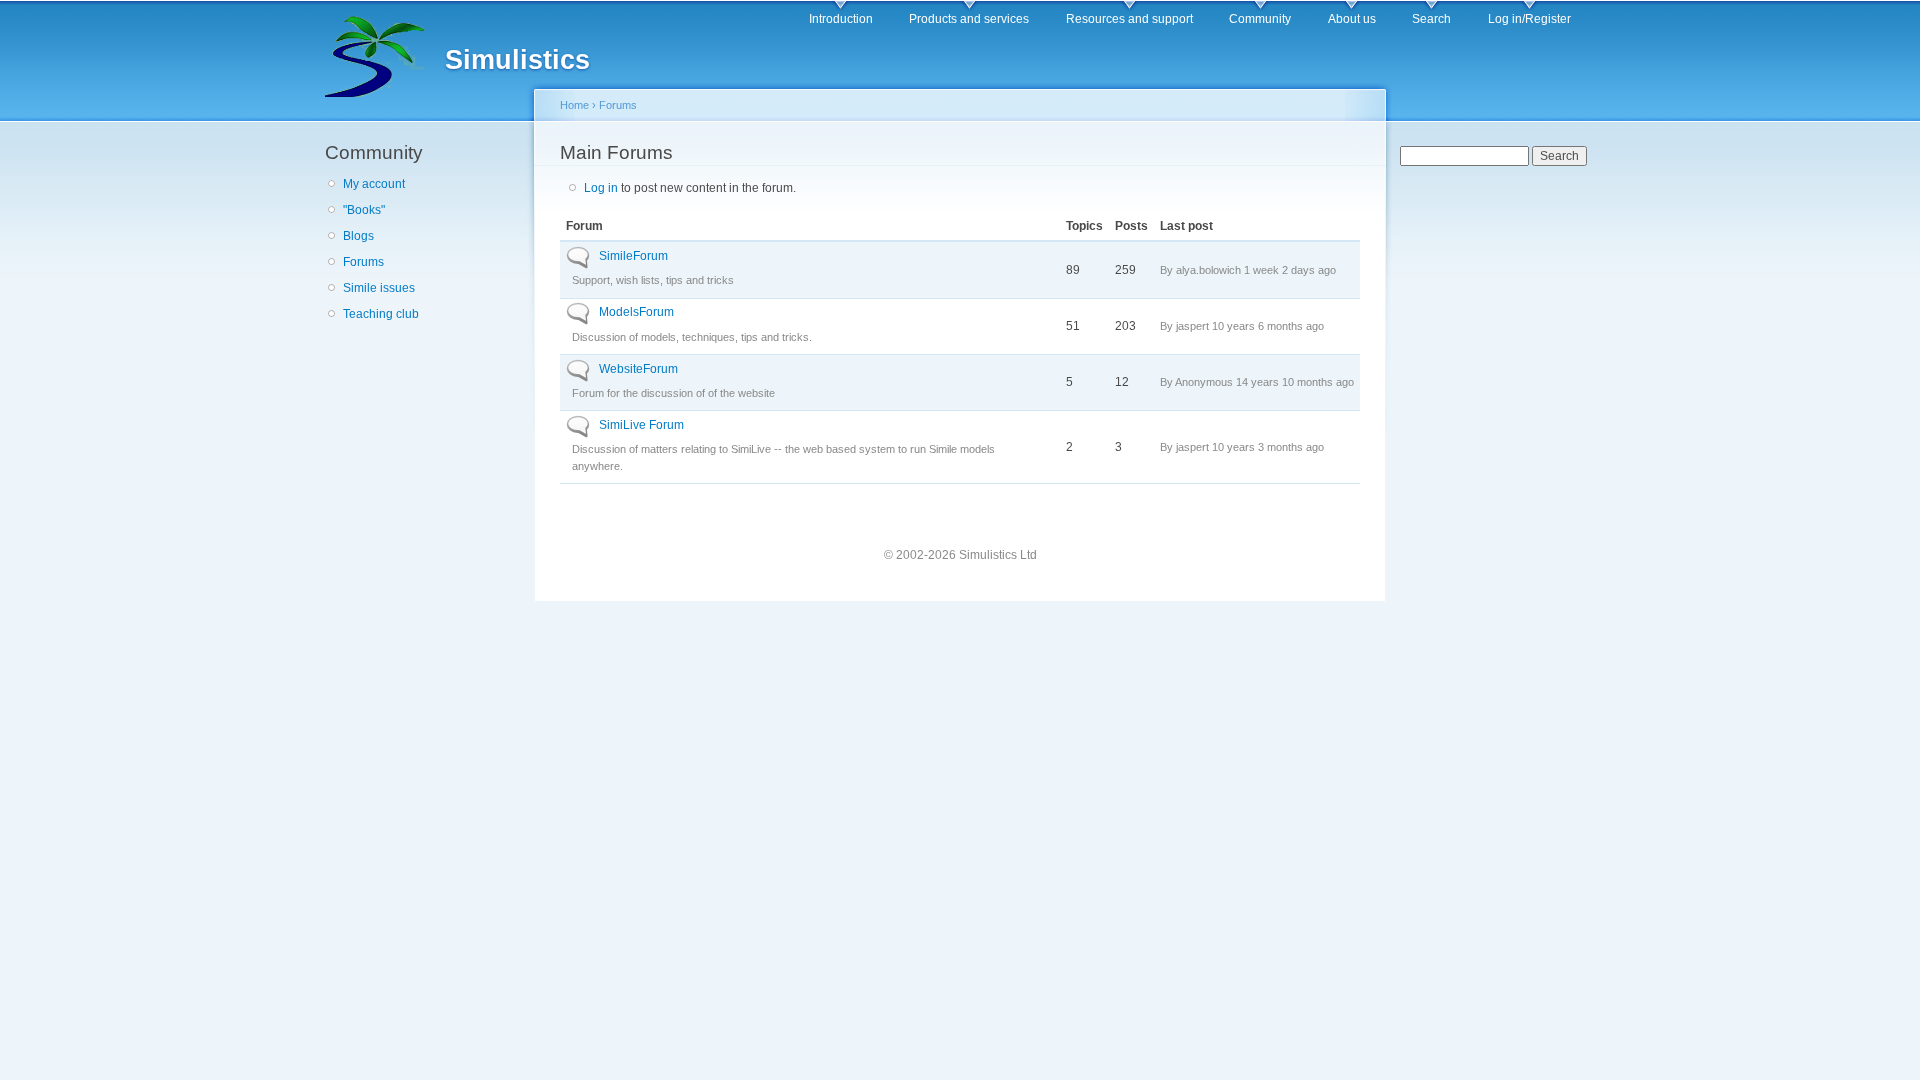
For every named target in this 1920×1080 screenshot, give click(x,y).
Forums (363, 262)
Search (1431, 19)
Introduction (841, 19)
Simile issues (379, 288)
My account (374, 184)
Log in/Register (1529, 19)
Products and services (969, 19)
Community (1260, 19)
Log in (601, 188)
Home (574, 105)
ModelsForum (636, 312)
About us (1352, 19)
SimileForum (633, 256)
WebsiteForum (638, 369)
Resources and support (1129, 19)
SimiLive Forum (641, 425)
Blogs (358, 236)
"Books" (364, 210)
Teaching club (381, 314)
